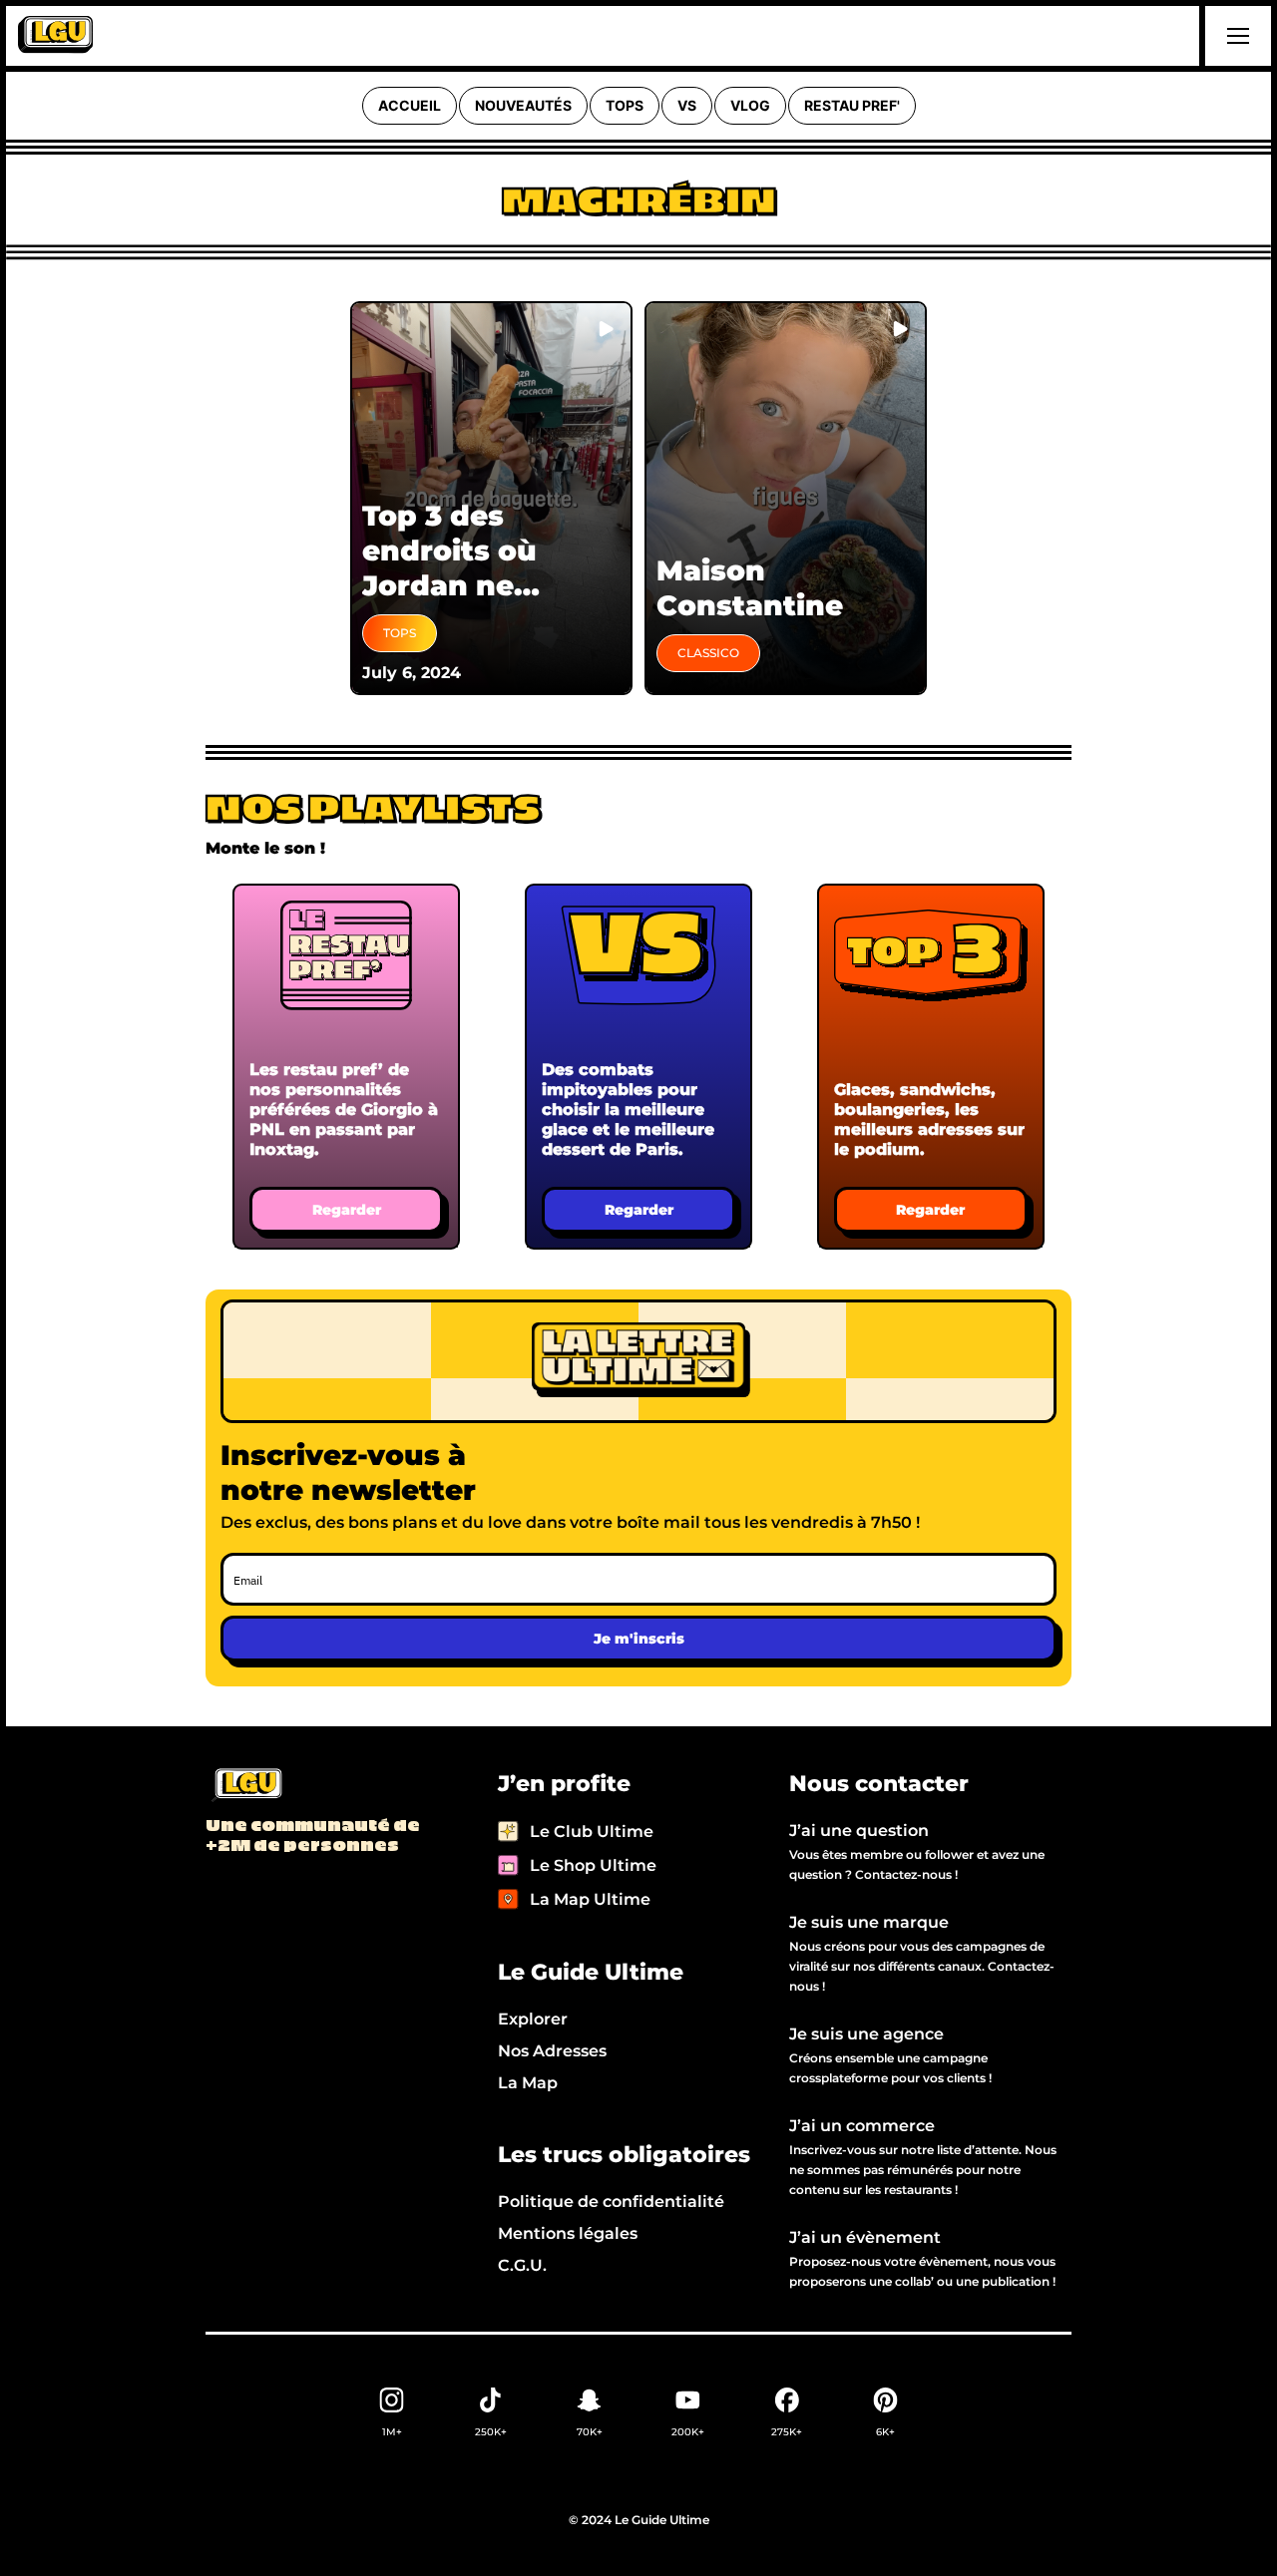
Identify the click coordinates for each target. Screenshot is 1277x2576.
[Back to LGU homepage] (246, 1786)
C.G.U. (522, 2265)
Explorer (533, 2019)
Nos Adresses (552, 2051)
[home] (55, 36)
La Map (528, 2083)
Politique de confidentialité (611, 2202)
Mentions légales (568, 2233)
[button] (1235, 36)
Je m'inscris (639, 1639)
